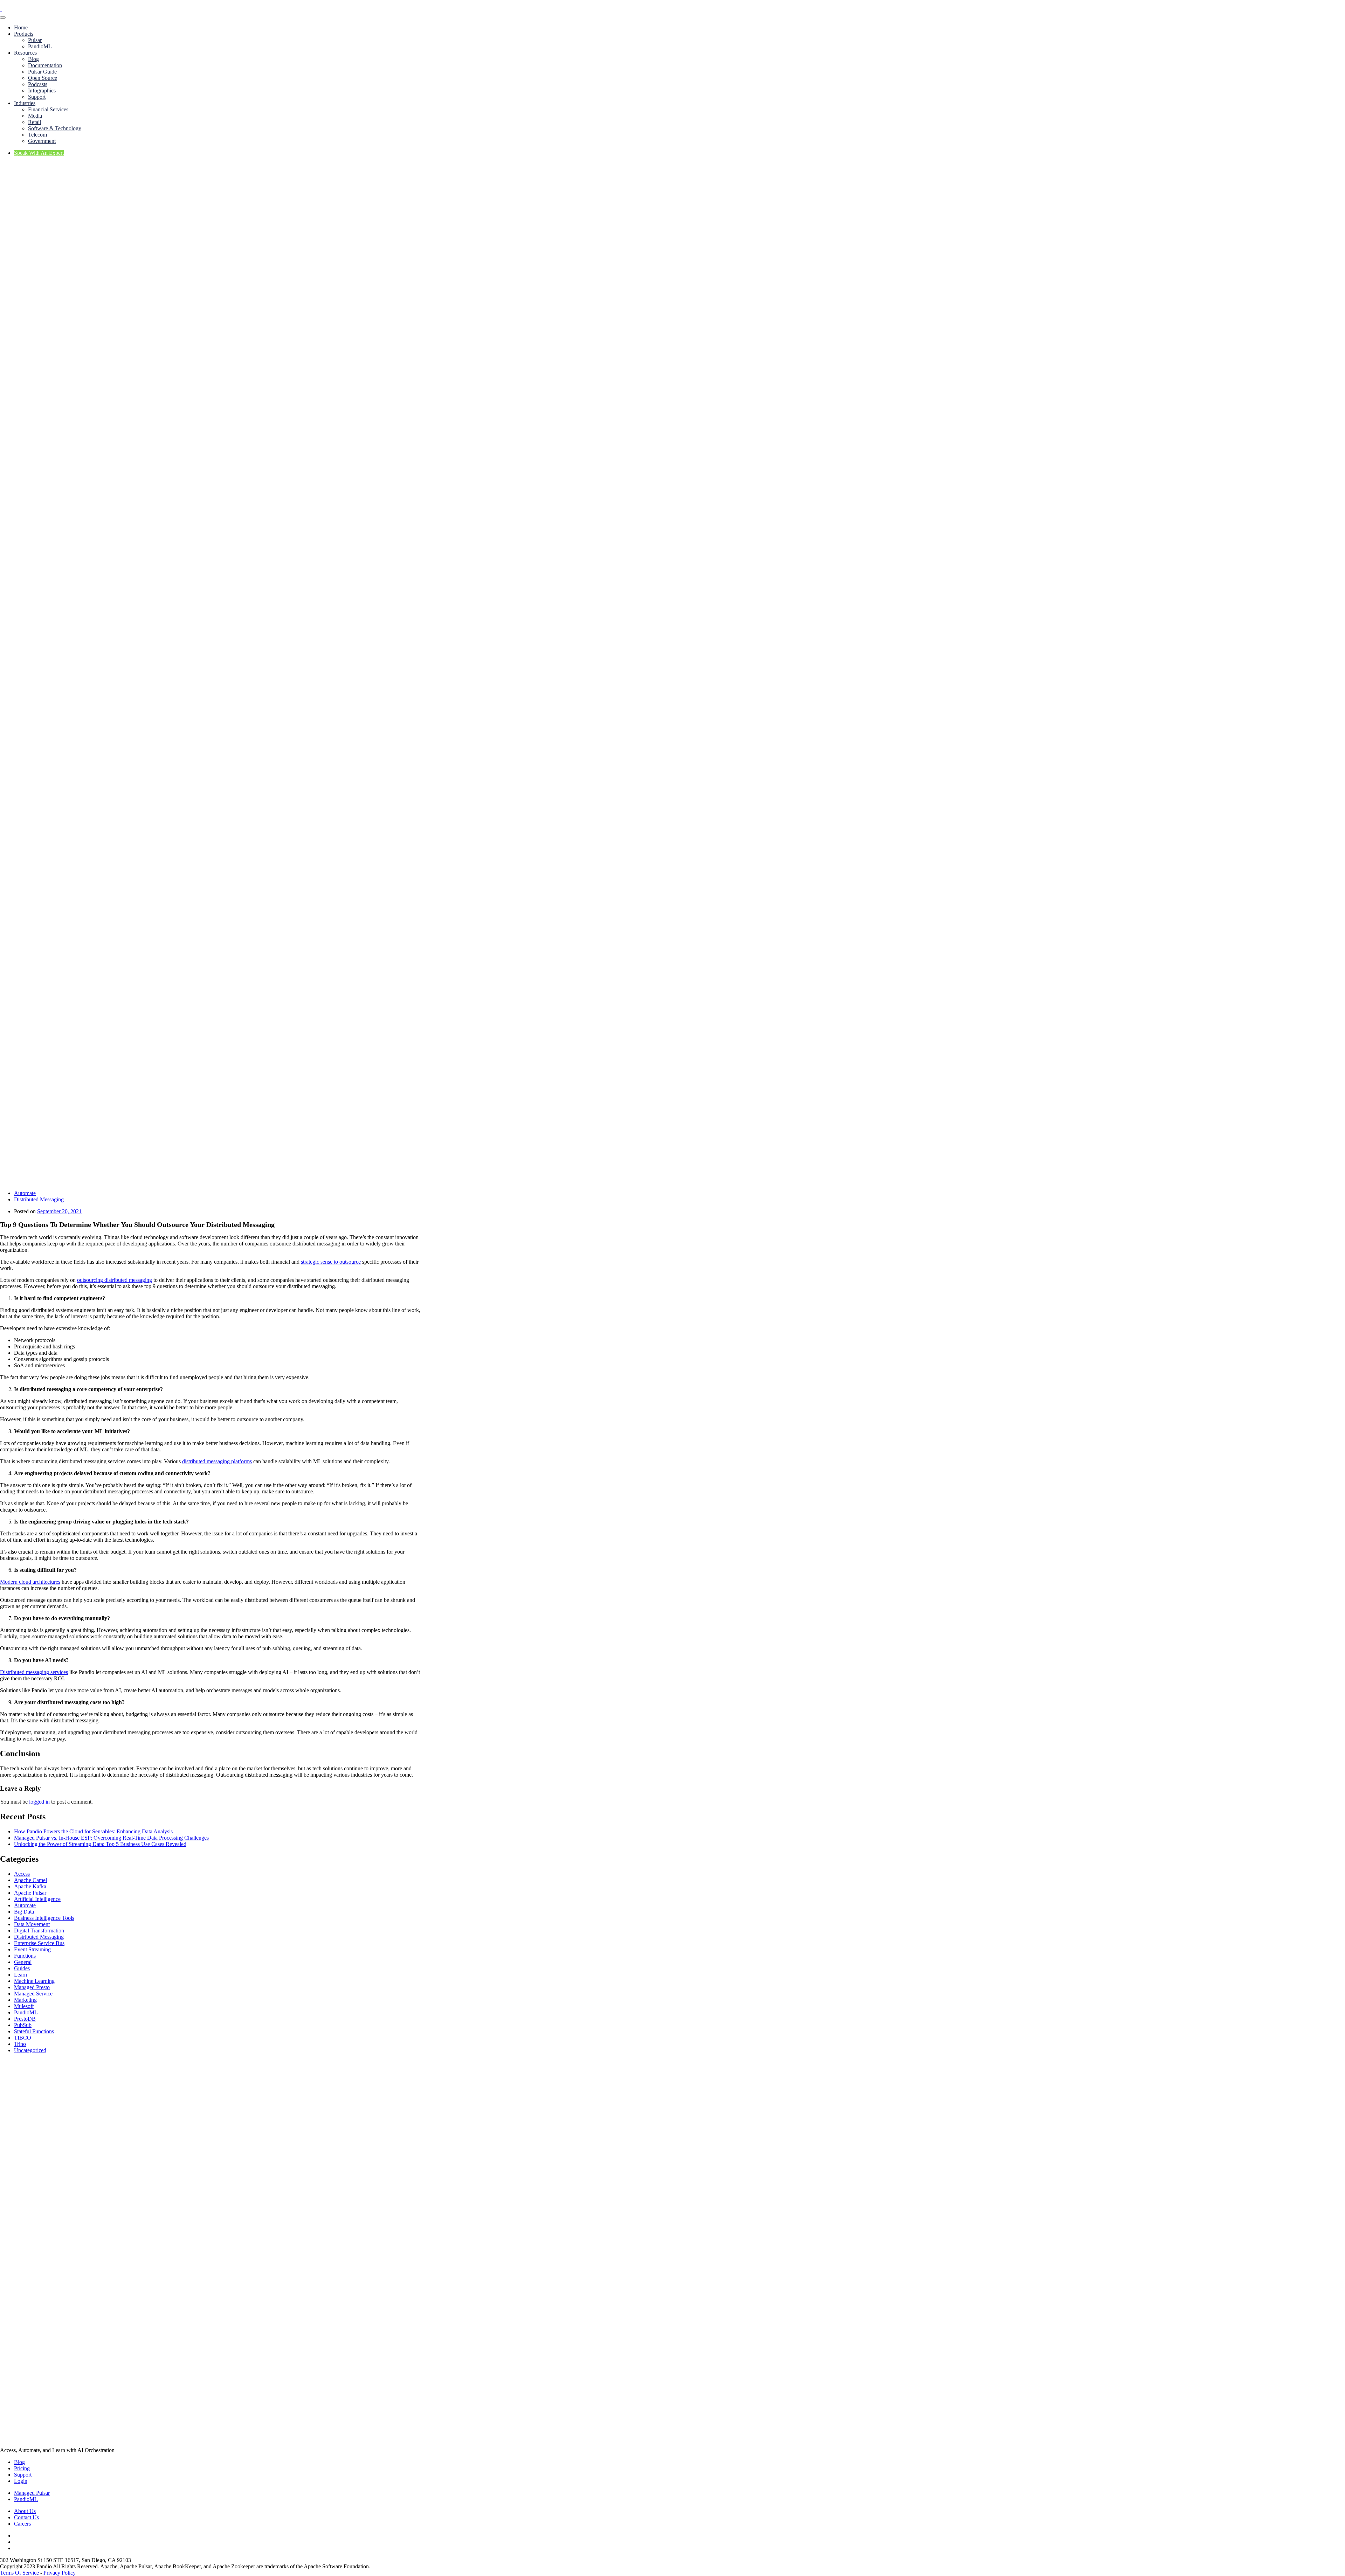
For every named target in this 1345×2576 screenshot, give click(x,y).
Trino (20, 2044)
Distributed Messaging (39, 1199)
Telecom (37, 135)
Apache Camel (30, 1880)
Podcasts (38, 84)
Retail (35, 122)
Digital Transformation (39, 1931)
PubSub (23, 2025)
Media (35, 116)
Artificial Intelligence (37, 1899)
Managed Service (33, 1994)
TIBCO (23, 2038)
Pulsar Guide (42, 72)
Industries (25, 103)
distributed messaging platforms (217, 1461)
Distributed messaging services (34, 1672)
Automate (25, 1193)
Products (24, 34)
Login (21, 2481)
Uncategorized (30, 2050)
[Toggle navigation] (3, 18)
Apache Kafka (30, 1886)
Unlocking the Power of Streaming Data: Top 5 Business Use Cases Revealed (100, 1844)
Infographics (42, 91)
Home (21, 27)
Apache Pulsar (30, 1893)
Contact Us (26, 2517)
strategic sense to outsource (331, 1262)
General (23, 1962)
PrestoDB (25, 2019)
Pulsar (35, 40)
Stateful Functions (34, 2031)
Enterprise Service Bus (39, 1943)
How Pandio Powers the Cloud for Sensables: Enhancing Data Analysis (93, 1831)
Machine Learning (34, 1981)
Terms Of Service (19, 2573)
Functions (25, 1956)
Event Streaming (32, 1949)
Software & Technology (55, 128)
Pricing (22, 2468)
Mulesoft (24, 2006)
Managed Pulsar (32, 2493)
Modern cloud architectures (30, 1582)
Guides (22, 1968)
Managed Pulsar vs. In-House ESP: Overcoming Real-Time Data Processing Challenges (111, 1838)
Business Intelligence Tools (44, 1918)
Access (22, 1874)
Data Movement (32, 1924)
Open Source (43, 78)
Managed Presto (32, 1987)
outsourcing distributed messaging (115, 1280)
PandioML (40, 46)
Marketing (25, 2000)
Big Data (24, 1912)
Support (37, 97)
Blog (33, 59)
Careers (22, 2524)
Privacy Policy (60, 2573)
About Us (25, 2511)
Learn (20, 1975)
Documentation (45, 65)
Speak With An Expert (39, 153)
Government (42, 141)
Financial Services (48, 109)
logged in (39, 1802)
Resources (25, 53)
